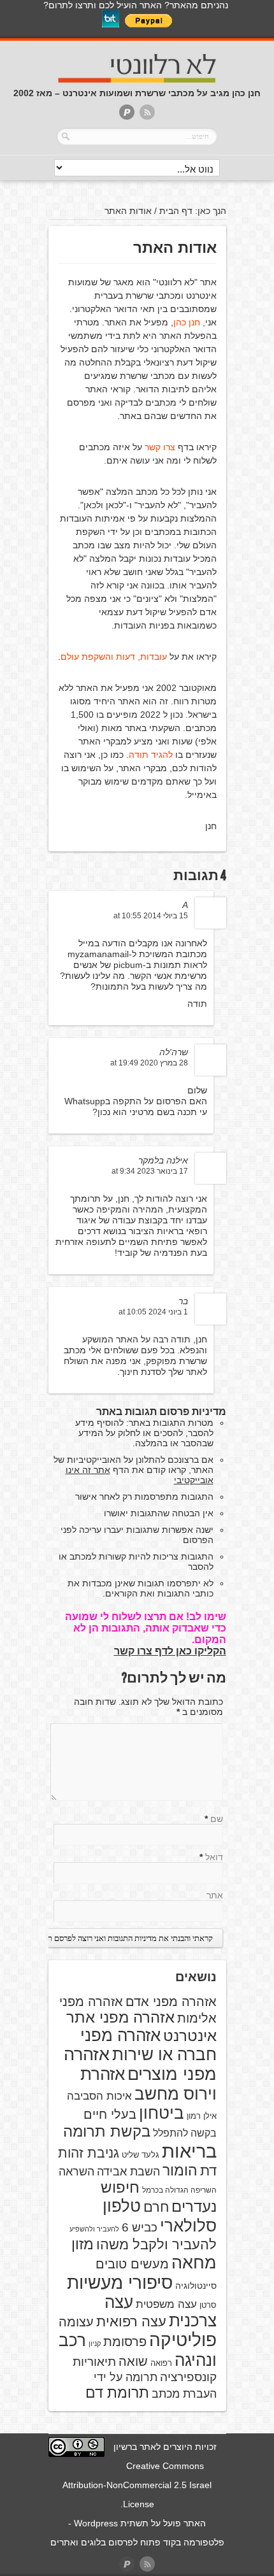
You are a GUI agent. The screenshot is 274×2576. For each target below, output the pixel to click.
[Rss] (147, 113)
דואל (214, 1857)
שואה (133, 2361)
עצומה (76, 2322)
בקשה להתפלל (185, 2133)
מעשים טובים (132, 2264)
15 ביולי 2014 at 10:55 (151, 916)
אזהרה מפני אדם (171, 2002)
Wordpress (96, 2523)
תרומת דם (117, 2393)
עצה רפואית (131, 2322)
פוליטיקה (183, 2340)
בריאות (189, 2151)
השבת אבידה (128, 2172)
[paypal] (127, 113)
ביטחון (162, 2113)
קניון (95, 2344)
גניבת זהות (89, 2153)
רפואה (161, 2363)
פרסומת (125, 2342)
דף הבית (176, 211)
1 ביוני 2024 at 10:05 (153, 1312)
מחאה (194, 2263)
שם (217, 1819)
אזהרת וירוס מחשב (148, 2084)
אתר (215, 1895)
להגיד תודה (151, 755)
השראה (76, 2172)
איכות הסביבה (99, 2096)
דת (208, 2171)
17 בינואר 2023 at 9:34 (150, 1171)
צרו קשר (160, 447)
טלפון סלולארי (160, 2216)
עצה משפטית (166, 2304)
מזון (83, 2244)
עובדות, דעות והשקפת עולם (114, 657)
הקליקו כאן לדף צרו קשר (170, 1651)
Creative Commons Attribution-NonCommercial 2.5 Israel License (137, 2485)
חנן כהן (187, 322)
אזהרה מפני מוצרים (140, 2064)
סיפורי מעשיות (120, 2283)
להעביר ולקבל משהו (156, 2245)
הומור (180, 2170)
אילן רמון (202, 2116)
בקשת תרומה (107, 2131)
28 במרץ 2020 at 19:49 (149, 1063)
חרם (156, 2207)
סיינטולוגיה (196, 2286)
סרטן (208, 2305)
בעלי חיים (110, 2114)
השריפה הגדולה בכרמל (179, 2190)
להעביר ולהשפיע (94, 2229)
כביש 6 (140, 2227)
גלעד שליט (141, 2155)
